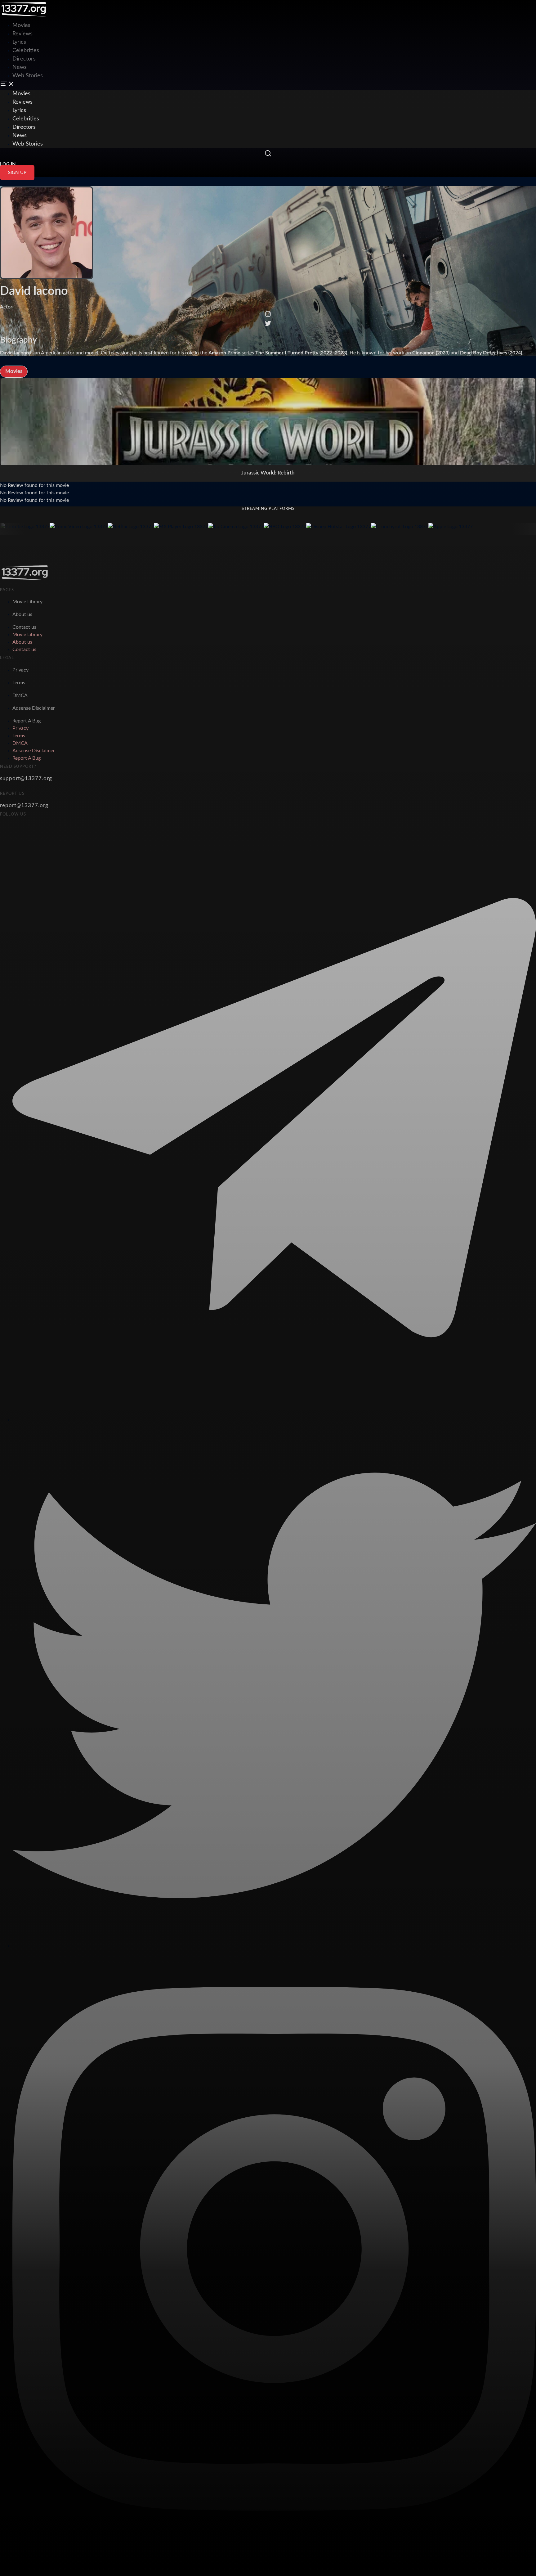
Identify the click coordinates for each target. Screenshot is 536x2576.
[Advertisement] (113, 14)
